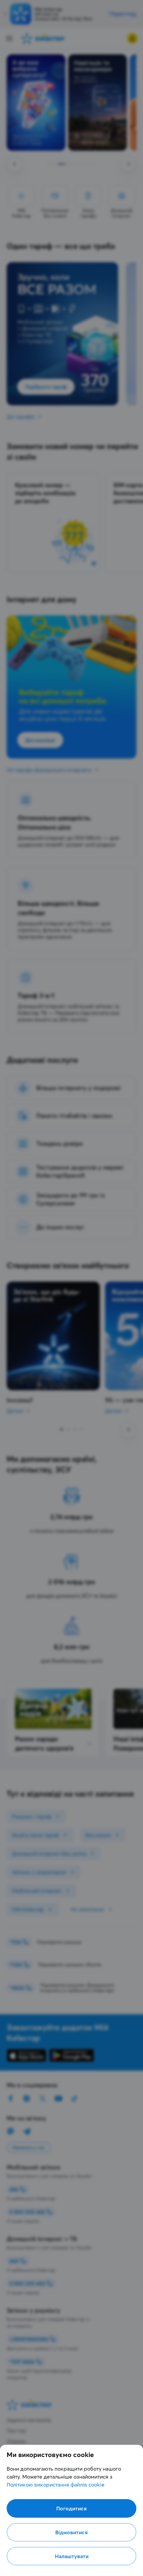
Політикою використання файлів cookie (56, 2485)
